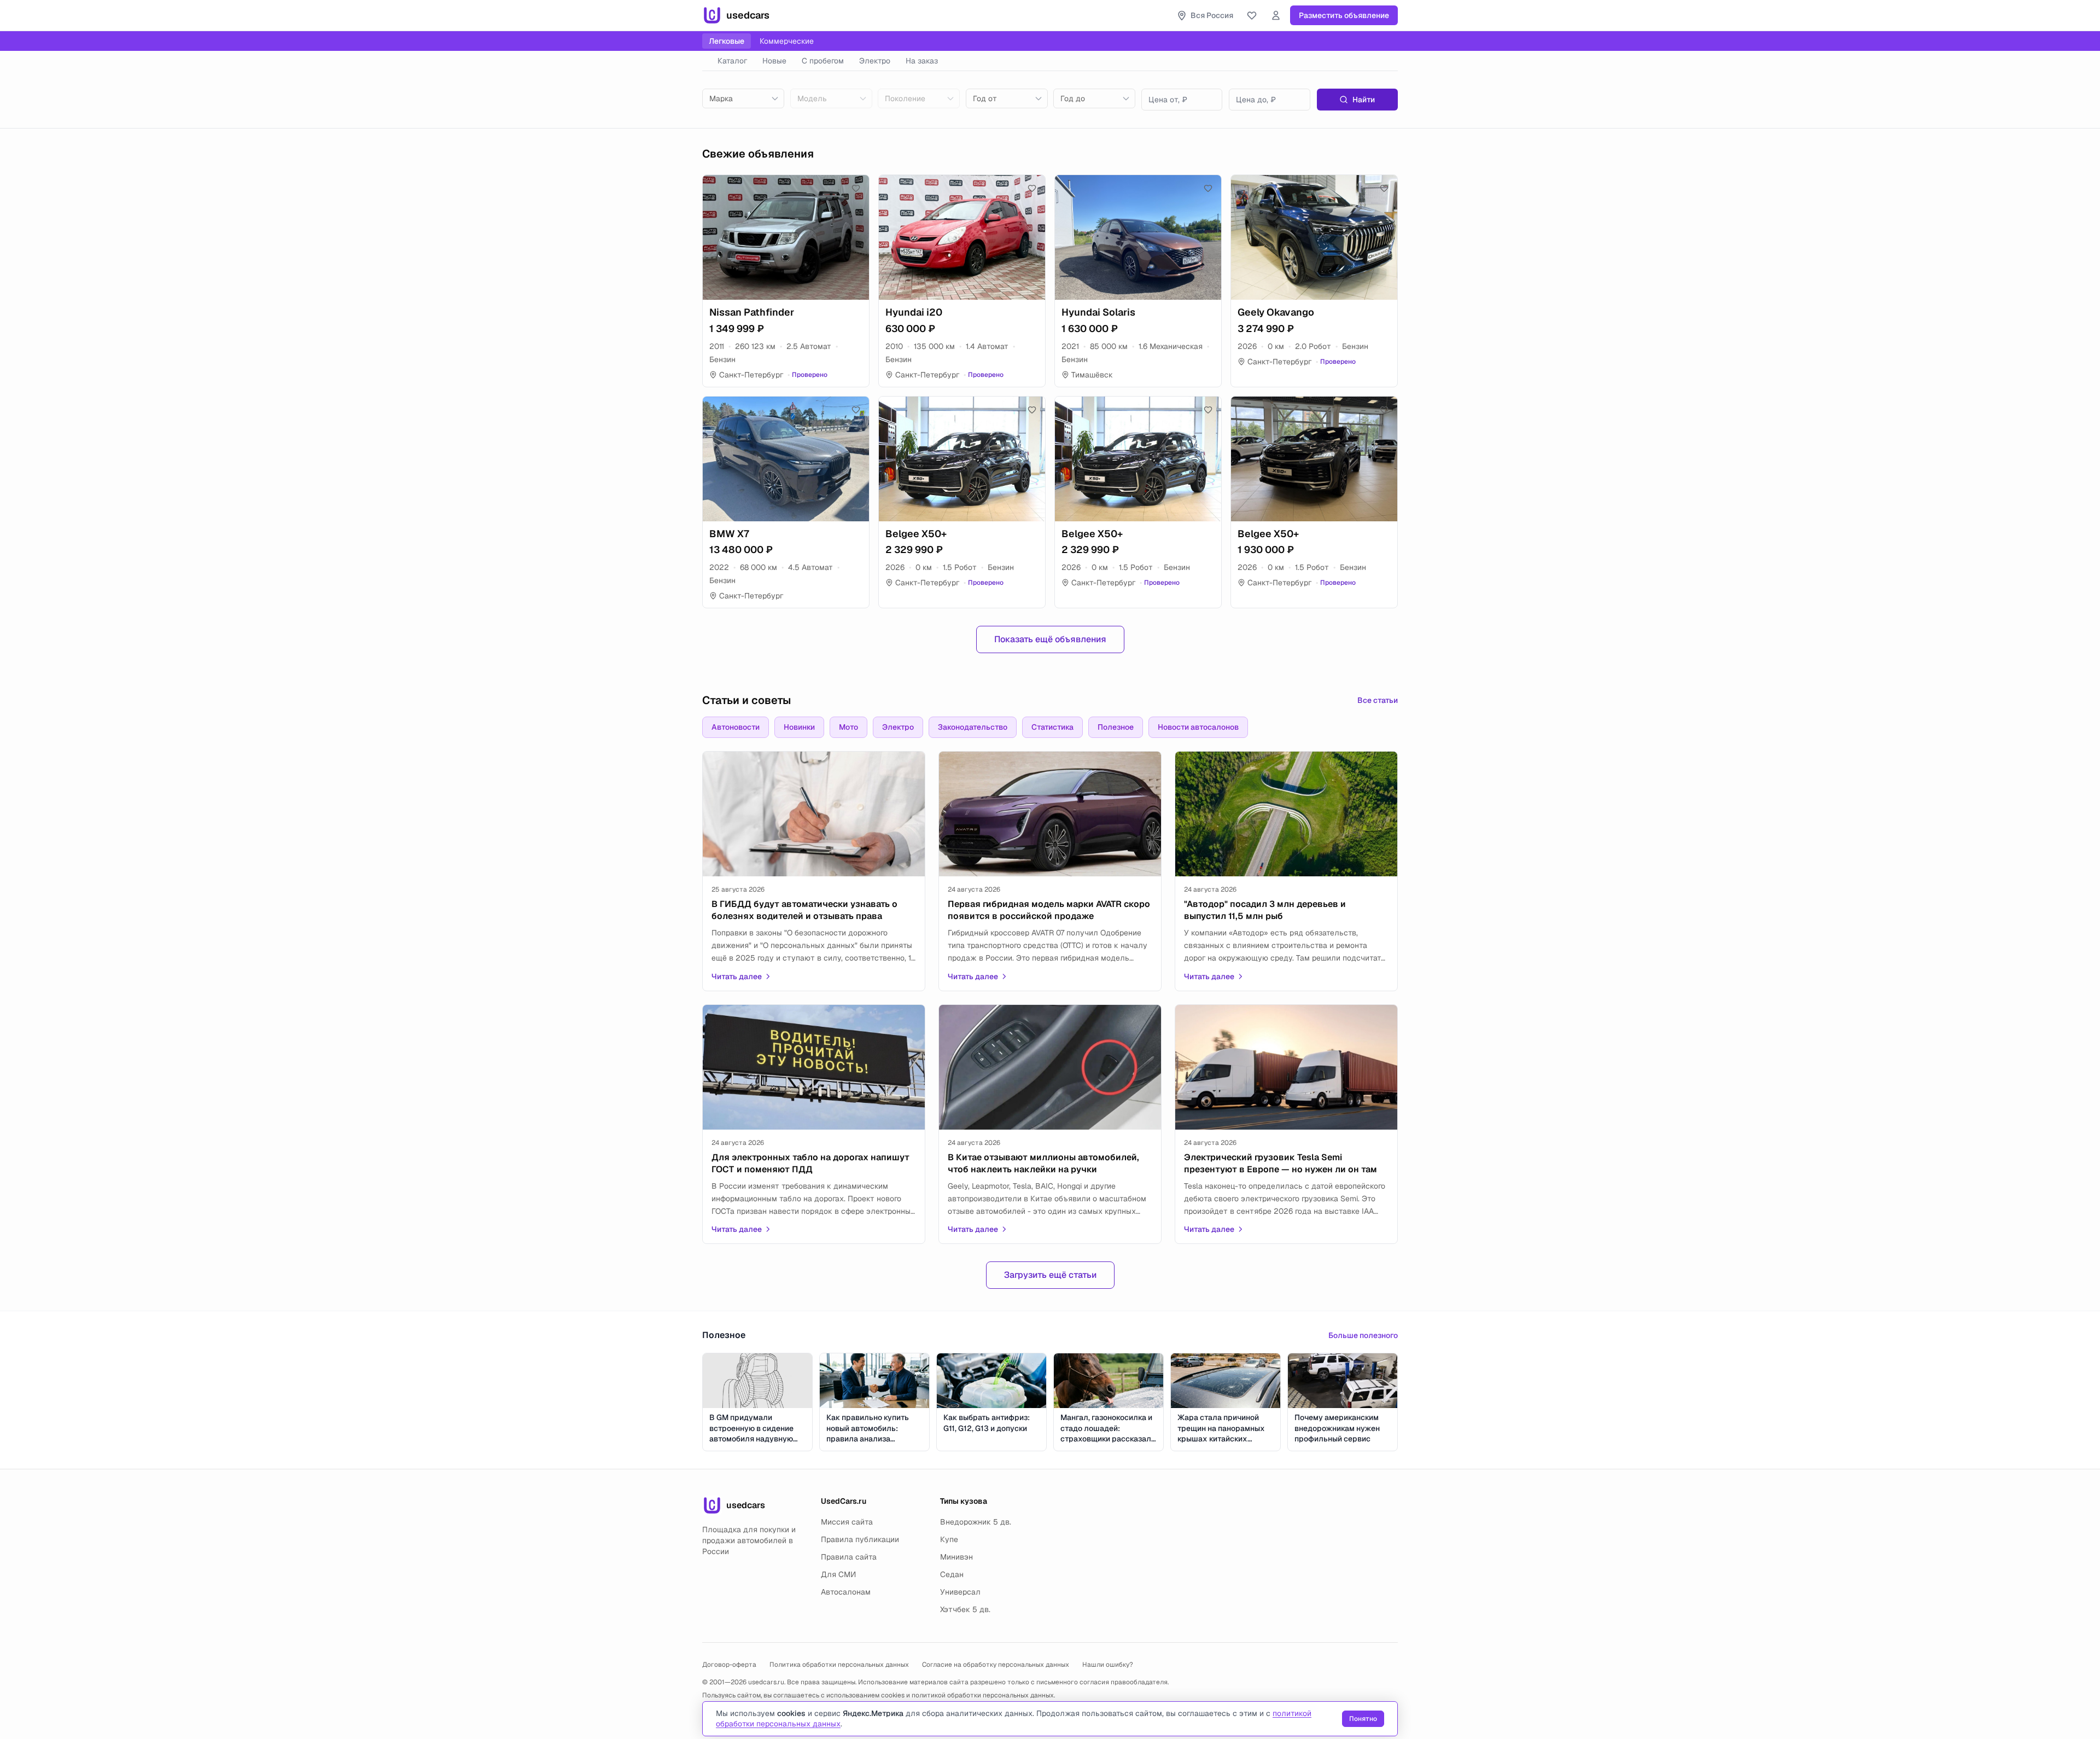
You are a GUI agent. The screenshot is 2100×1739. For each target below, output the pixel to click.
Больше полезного (1363, 1335)
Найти (1364, 100)
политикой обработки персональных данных (983, 1695)
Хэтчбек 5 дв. (965, 1609)
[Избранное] (1252, 15)
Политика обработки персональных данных (839, 1665)
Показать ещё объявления (1050, 639)
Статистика (1052, 727)
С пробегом (823, 61)
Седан (952, 1574)
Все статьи (1378, 700)
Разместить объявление (1344, 15)
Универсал (960, 1592)
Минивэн (956, 1557)
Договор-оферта (729, 1665)
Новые (774, 61)
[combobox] (743, 98)
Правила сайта (849, 1557)
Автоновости (736, 727)
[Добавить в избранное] (856, 188)
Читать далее (737, 976)
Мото (848, 727)
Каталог (732, 61)
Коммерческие (787, 41)
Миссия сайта (847, 1522)
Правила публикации (860, 1539)
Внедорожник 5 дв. (976, 1522)
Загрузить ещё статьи (1050, 1275)
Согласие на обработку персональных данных (996, 1665)
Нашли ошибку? (1108, 1665)
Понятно (1363, 1719)
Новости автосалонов (1198, 727)
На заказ (922, 61)
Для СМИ (838, 1574)
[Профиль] (1276, 15)
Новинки (799, 727)
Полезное (1116, 727)
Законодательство (973, 727)
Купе (949, 1539)
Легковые (727, 41)
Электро (875, 61)
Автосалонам (846, 1592)
